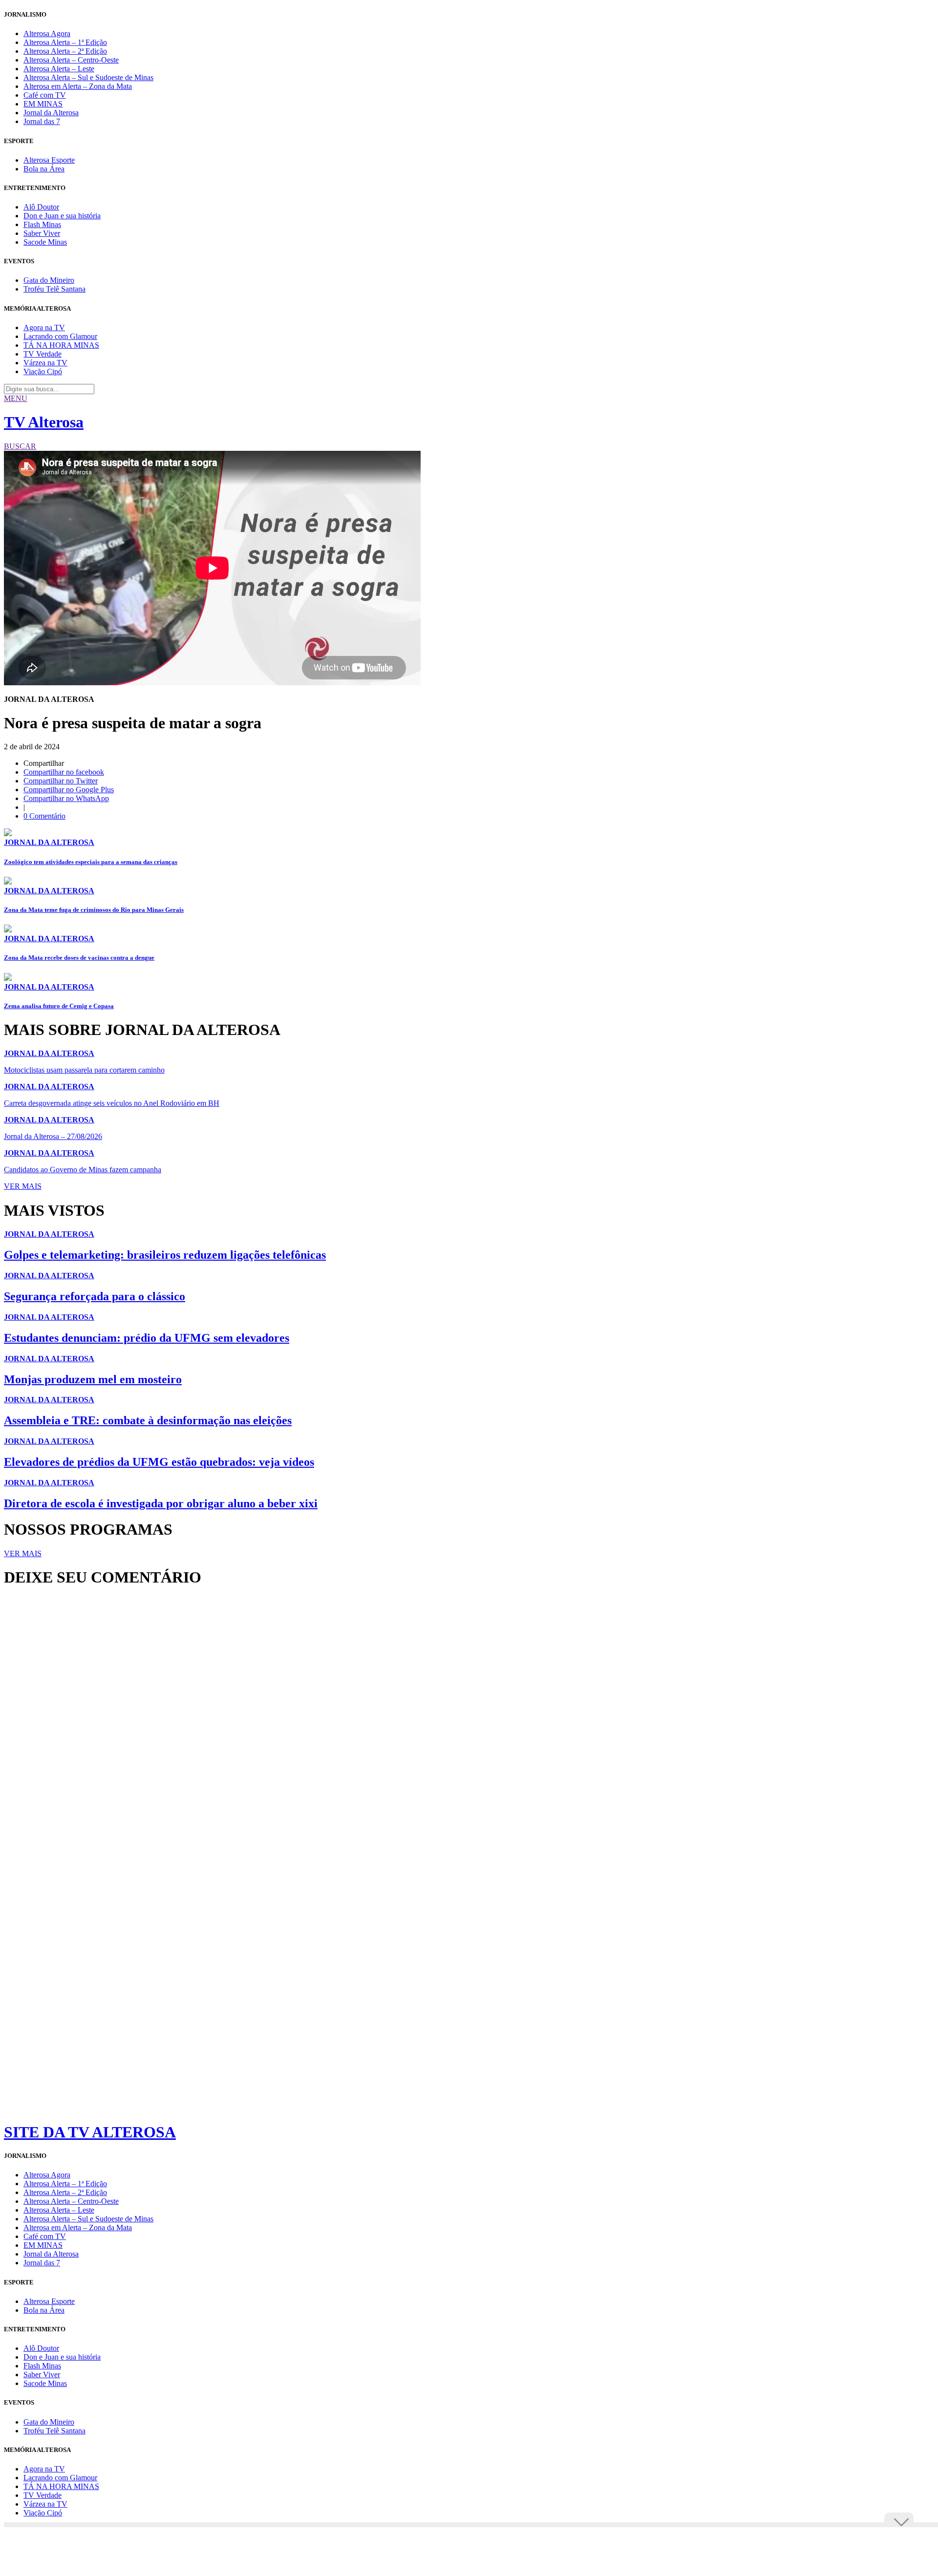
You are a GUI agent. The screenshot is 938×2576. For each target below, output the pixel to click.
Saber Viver (42, 233)
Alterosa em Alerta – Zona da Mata (78, 86)
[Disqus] (469, 1728)
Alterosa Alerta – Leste (59, 69)
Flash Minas (42, 224)
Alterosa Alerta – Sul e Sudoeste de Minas (88, 77)
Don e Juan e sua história (62, 216)
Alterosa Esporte (49, 160)
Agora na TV (44, 327)
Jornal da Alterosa (51, 113)
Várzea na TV (45, 363)
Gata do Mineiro (49, 280)
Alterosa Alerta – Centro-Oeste (71, 60)
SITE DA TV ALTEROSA (90, 2132)
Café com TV (45, 95)
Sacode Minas (45, 242)
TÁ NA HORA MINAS (61, 345)
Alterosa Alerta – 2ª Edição (65, 51)
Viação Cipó (43, 371)
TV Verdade (43, 354)
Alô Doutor (41, 207)
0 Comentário (44, 816)
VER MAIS (23, 1186)
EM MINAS (43, 104)
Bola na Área (44, 169)
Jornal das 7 (42, 121)
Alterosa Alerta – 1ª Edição (65, 42)
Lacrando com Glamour (60, 336)
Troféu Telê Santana (54, 289)
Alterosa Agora (47, 33)
